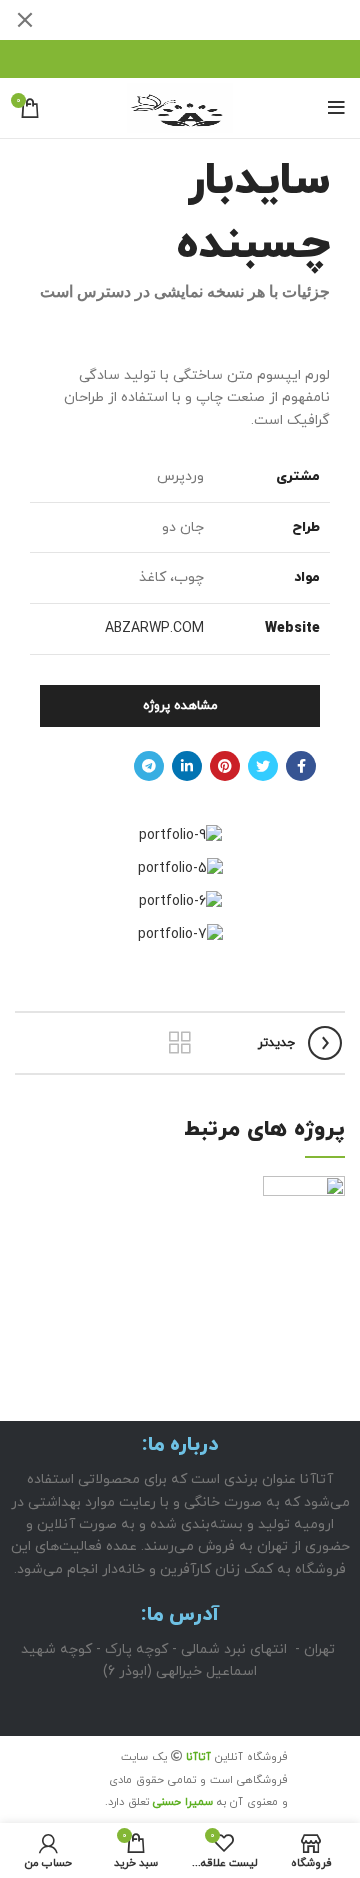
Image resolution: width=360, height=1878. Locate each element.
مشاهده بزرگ (30, 1191)
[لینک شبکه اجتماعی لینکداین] (187, 766)
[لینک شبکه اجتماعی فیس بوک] (301, 766)
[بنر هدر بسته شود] (25, 20)
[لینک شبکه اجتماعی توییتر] (263, 766)
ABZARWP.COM (154, 628)
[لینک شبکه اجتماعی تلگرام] (149, 766)
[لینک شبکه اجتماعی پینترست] (225, 766)
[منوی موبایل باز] (336, 108)
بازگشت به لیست (180, 1043)
